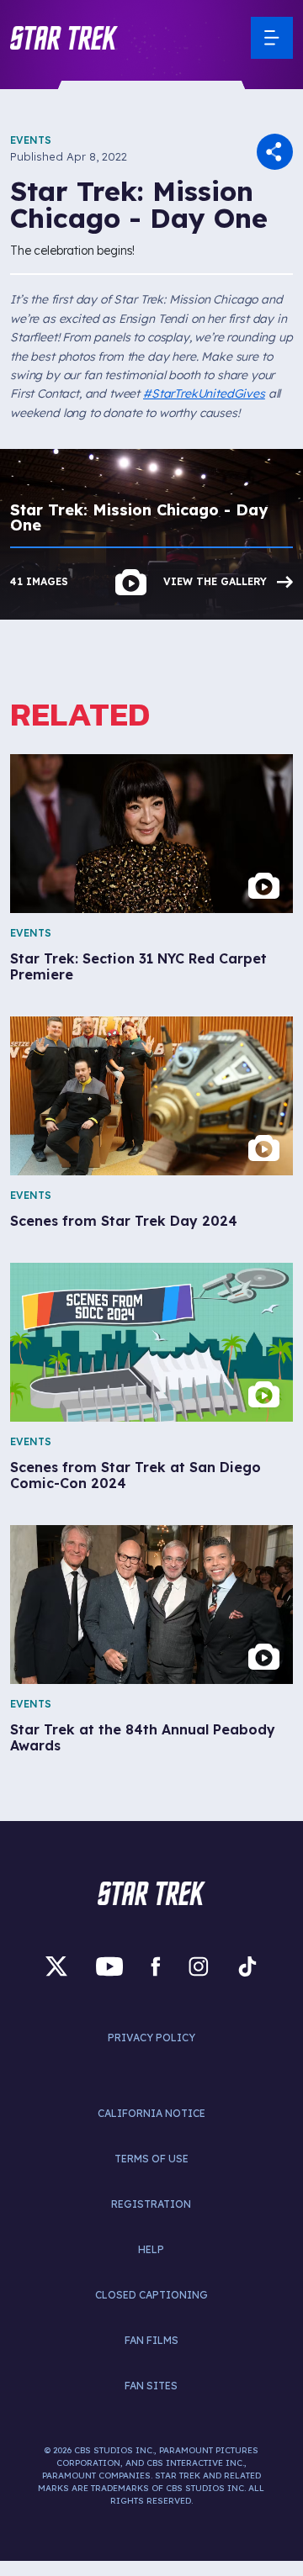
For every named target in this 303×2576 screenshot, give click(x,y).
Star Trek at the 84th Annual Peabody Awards (143, 1738)
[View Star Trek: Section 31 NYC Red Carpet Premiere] (151, 834)
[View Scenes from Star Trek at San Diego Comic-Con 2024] (151, 1342)
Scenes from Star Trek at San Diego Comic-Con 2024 (136, 1475)
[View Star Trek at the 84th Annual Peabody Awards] (151, 1605)
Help (151, 2249)
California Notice (151, 2113)
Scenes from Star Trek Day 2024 (124, 1221)
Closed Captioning (151, 2295)
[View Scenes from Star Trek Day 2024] (151, 1096)
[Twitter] (56, 1966)
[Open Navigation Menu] (272, 38)
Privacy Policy (151, 2038)
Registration (151, 2204)
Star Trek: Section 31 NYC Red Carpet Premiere (138, 967)
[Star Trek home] (151, 1893)
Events (31, 140)
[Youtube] (109, 1966)
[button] (64, 38)
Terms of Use (151, 2159)
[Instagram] (199, 1966)
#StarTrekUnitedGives (204, 393)
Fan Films (151, 2340)
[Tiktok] (247, 1966)
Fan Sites (151, 2386)
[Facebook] (156, 1966)
